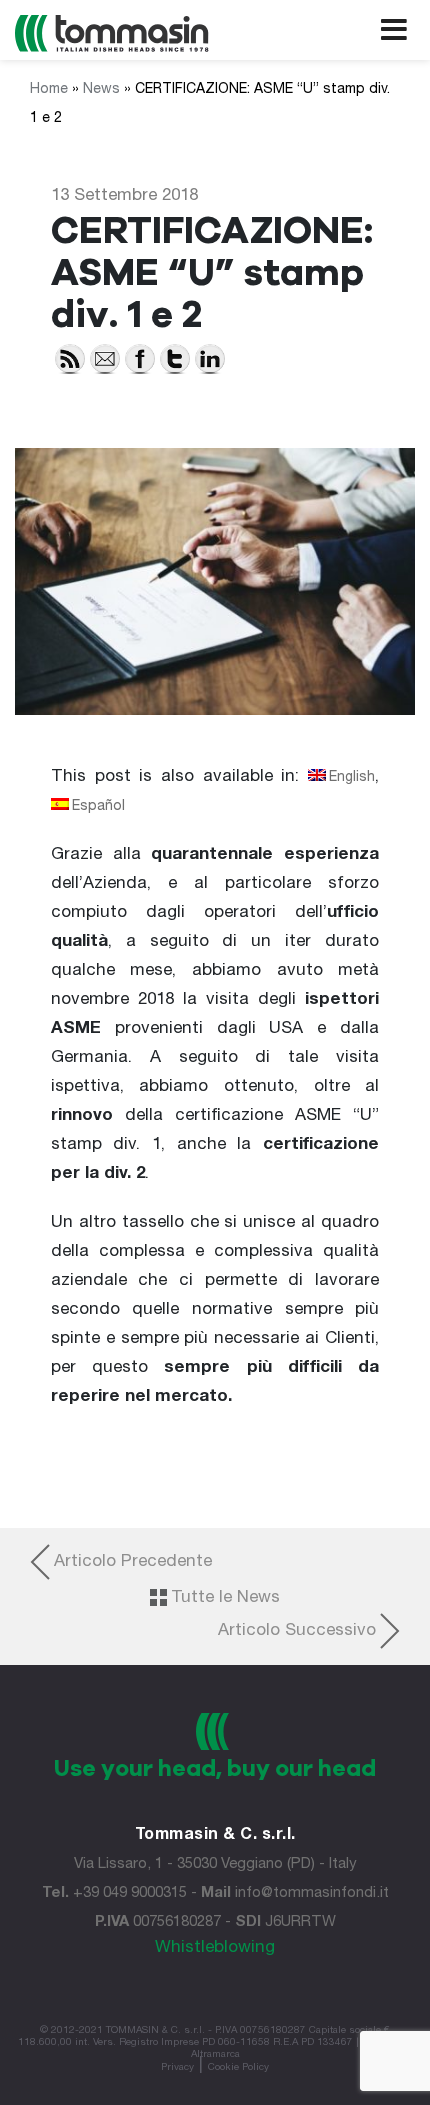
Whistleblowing (215, 1948)
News (101, 90)
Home (49, 90)
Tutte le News (225, 1598)
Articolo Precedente (133, 1562)
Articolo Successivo (297, 1631)
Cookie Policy (238, 2068)
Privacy (177, 2068)
